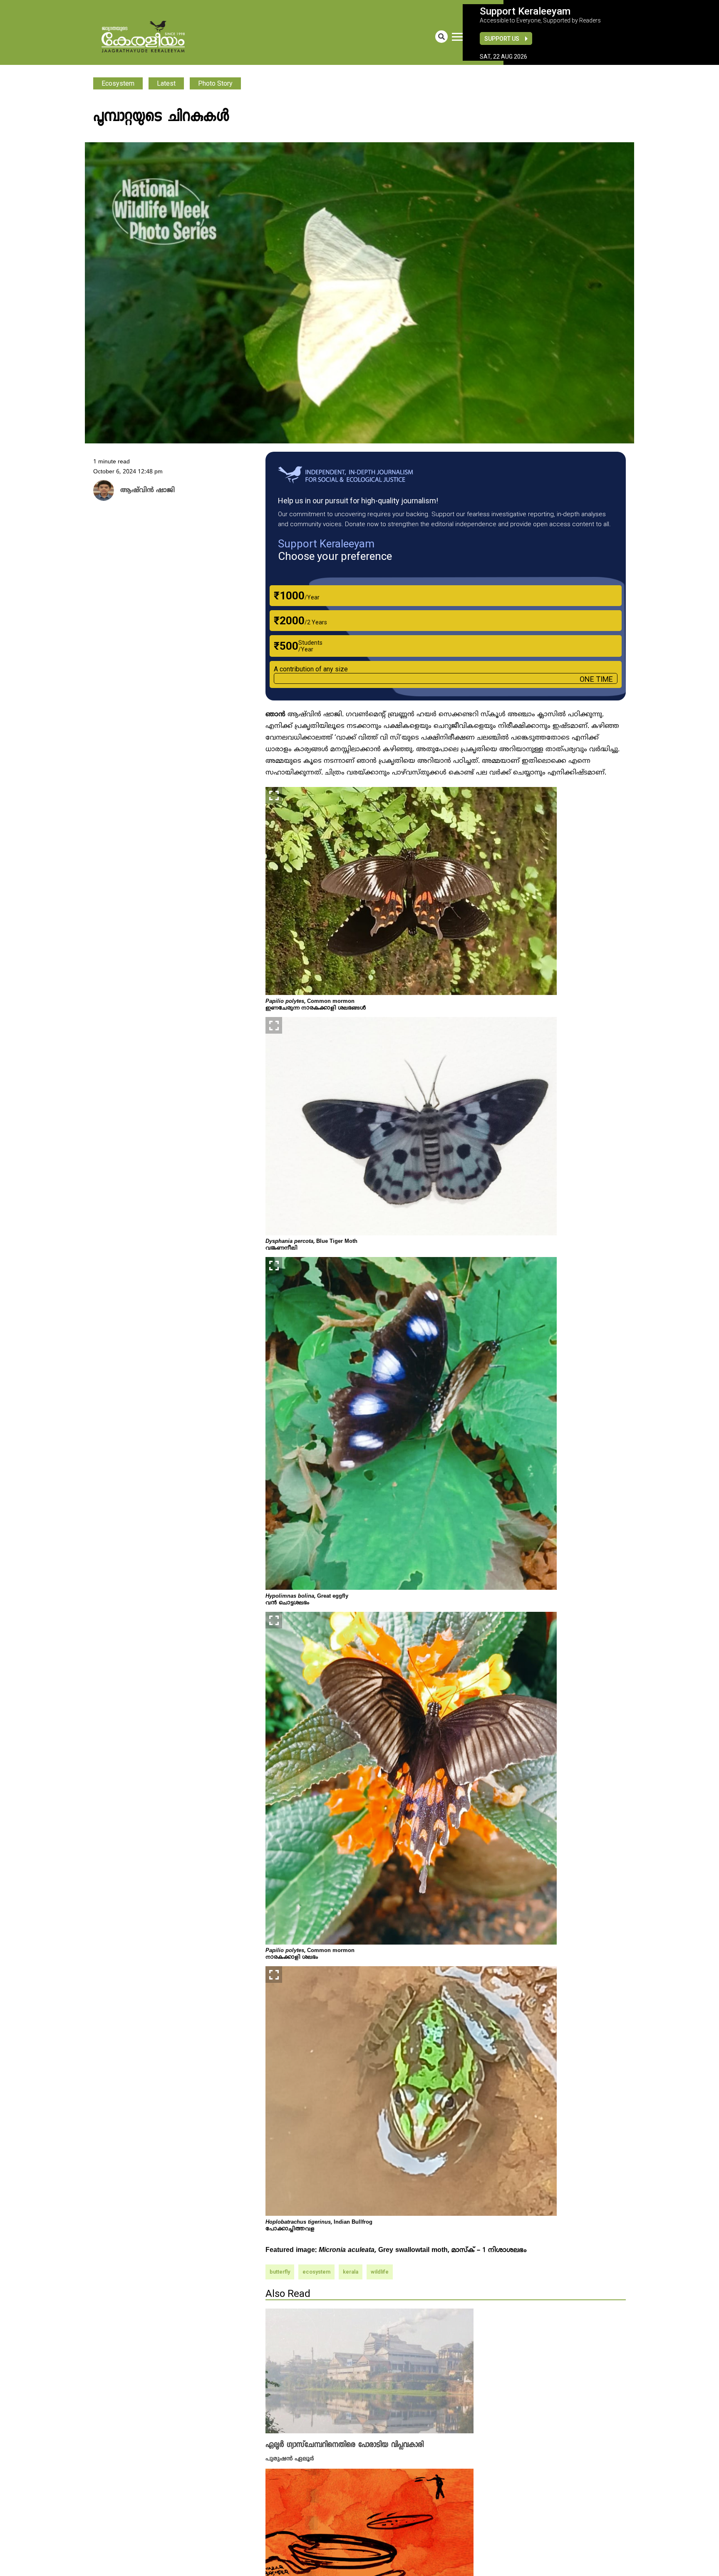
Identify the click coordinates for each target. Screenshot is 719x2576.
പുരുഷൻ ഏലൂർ (290, 2458)
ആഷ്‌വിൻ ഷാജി (143, 491)
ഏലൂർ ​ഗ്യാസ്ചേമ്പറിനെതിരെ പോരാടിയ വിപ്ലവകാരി (345, 2445)
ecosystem (316, 2272)
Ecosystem (118, 83)
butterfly (280, 2272)
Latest (166, 83)
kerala (351, 2272)
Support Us (502, 39)
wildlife (380, 2272)
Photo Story (215, 83)
